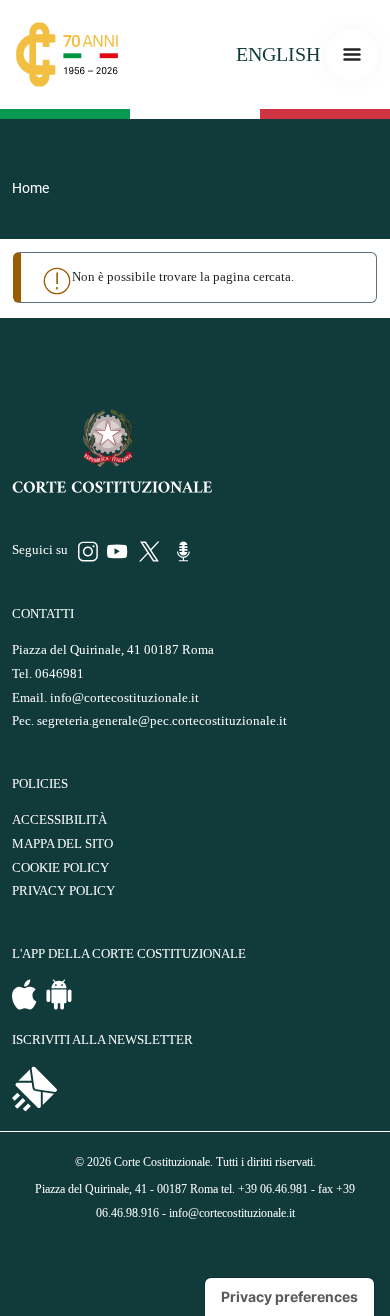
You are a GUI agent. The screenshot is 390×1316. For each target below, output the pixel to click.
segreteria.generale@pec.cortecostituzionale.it (162, 721)
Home (30, 188)
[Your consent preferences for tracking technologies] (289, 1297)
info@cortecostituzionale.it (124, 698)
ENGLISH (278, 54)
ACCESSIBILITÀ (59, 820)
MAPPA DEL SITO (62, 844)
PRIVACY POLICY (63, 891)
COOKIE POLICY (60, 868)
